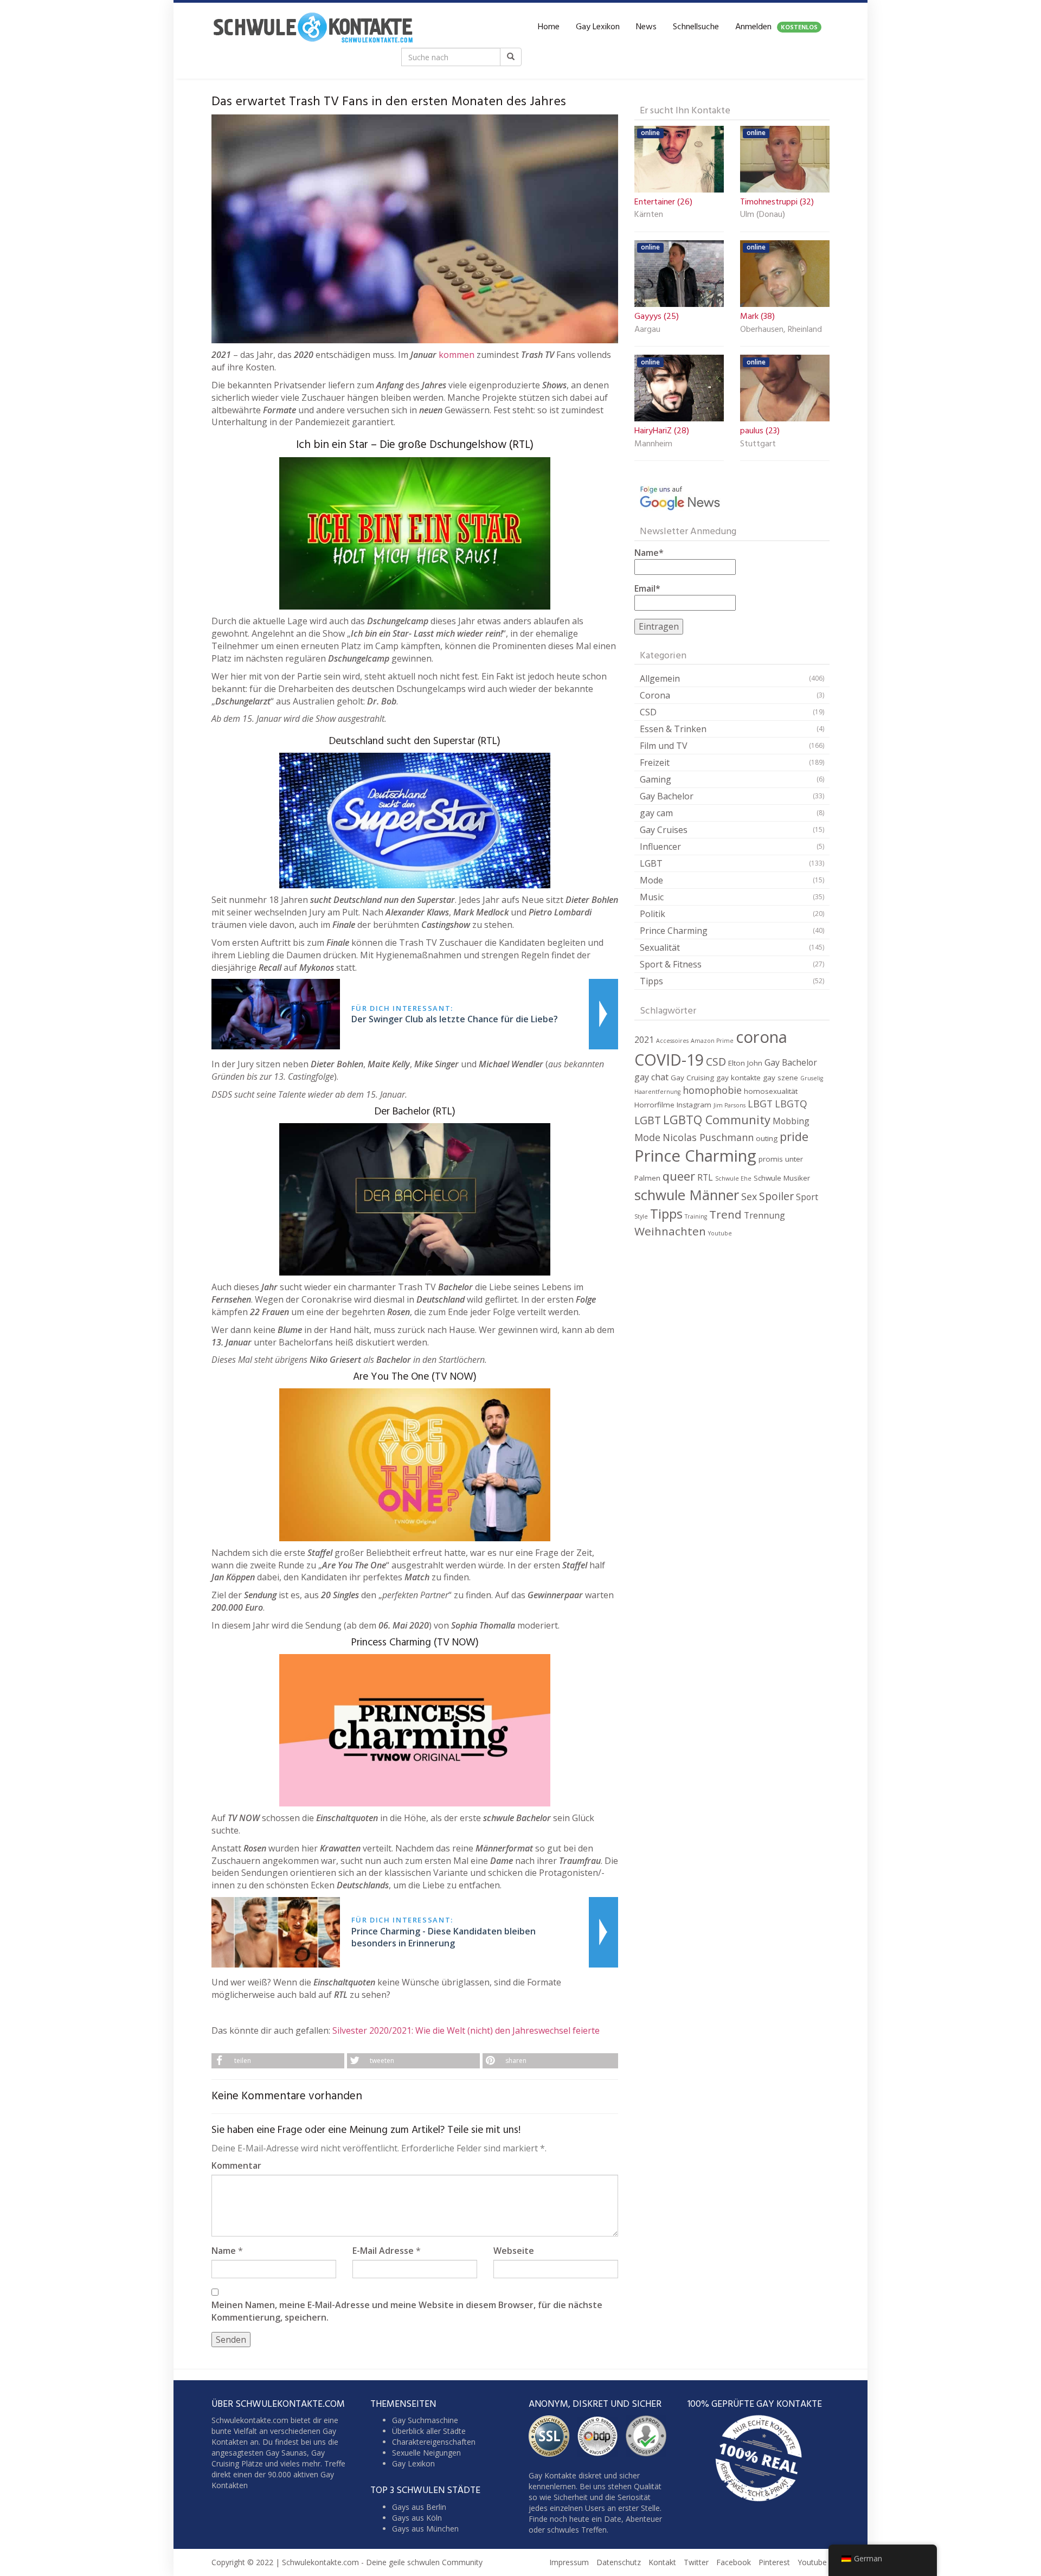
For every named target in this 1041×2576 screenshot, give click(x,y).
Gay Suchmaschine (425, 2421)
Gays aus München (425, 2529)
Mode (651, 880)
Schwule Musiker (782, 1178)
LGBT (651, 863)
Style (641, 1216)
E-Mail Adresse (383, 2251)
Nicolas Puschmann (708, 1137)
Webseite (514, 2251)
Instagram (694, 1105)
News (646, 27)
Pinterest (774, 2563)
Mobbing (791, 1121)
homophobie (712, 1090)
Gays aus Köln (417, 2518)
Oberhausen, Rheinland (781, 330)
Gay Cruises (664, 830)
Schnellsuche (696, 27)
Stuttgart (758, 445)
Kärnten (649, 215)
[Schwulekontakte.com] (313, 27)
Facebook (734, 2563)
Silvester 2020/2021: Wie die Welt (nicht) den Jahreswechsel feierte (466, 2030)
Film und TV (664, 746)
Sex (749, 1196)
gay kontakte (738, 1078)
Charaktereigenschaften (434, 2442)
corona (762, 1037)
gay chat (651, 1077)
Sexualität (660, 947)
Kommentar (236, 2165)
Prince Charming (674, 931)
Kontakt (662, 2563)
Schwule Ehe (733, 1178)
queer (679, 1176)
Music (652, 897)
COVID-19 (669, 1059)
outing (767, 1138)
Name (224, 2251)
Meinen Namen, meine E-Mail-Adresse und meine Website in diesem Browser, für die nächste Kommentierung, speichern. (407, 2311)
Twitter (696, 2563)
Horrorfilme (654, 1105)
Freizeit (655, 762)
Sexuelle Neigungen (426, 2453)
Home (549, 27)
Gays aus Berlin (419, 2507)
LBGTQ (791, 1104)
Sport (807, 1197)
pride (794, 1136)
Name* (649, 553)
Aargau (647, 330)
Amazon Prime (712, 1041)
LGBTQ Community (717, 1120)
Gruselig (812, 1078)
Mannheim (653, 445)
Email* (647, 588)
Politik (653, 914)
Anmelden (776, 27)
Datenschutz (619, 2563)
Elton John (745, 1063)
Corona (655, 695)
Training (696, 1216)
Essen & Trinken (673, 729)
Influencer (660, 847)
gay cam (656, 813)
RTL (705, 1177)
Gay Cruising (692, 1078)
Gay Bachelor (667, 796)
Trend (725, 1214)
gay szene (780, 1078)
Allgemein (660, 678)
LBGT (760, 1104)
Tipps (651, 981)
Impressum (569, 2563)
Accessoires (672, 1041)
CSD (648, 712)
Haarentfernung (657, 1092)
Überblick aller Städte (429, 2431)
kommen (457, 355)
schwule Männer (687, 1195)
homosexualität (771, 1091)
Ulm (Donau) (763, 215)
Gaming (656, 779)
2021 (644, 1040)
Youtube (720, 1233)
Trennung (764, 1215)
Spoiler (776, 1196)
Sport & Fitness (671, 964)
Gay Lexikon (598, 27)
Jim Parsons (730, 1105)
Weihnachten (670, 1231)
